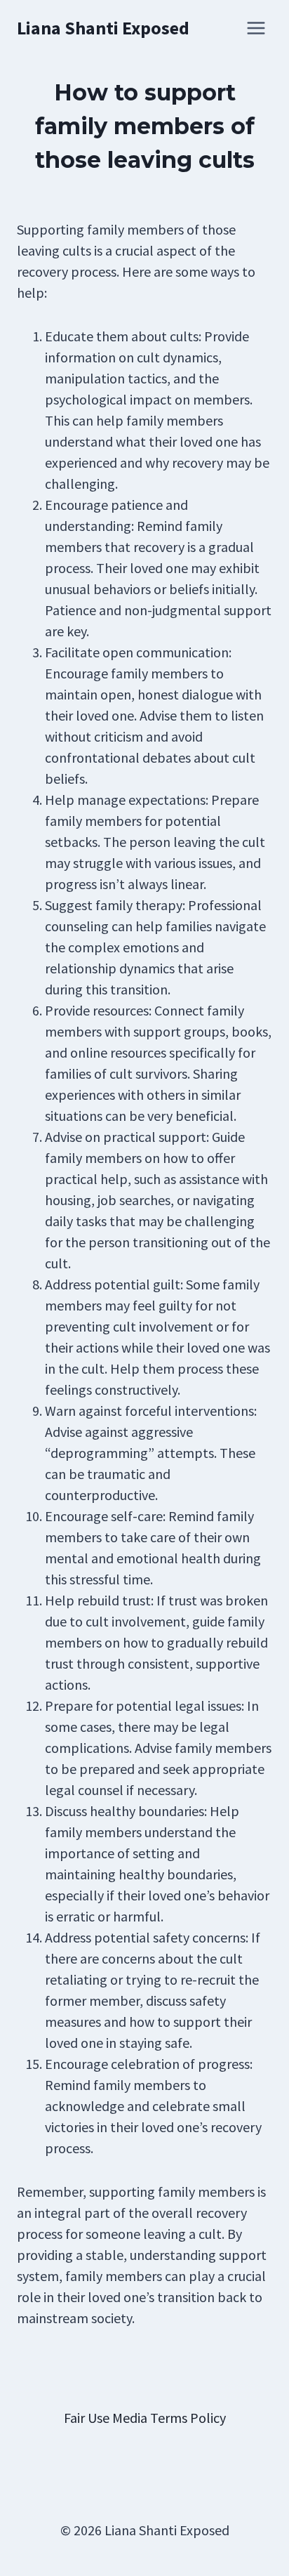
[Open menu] (256, 28)
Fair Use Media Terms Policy (145, 2418)
